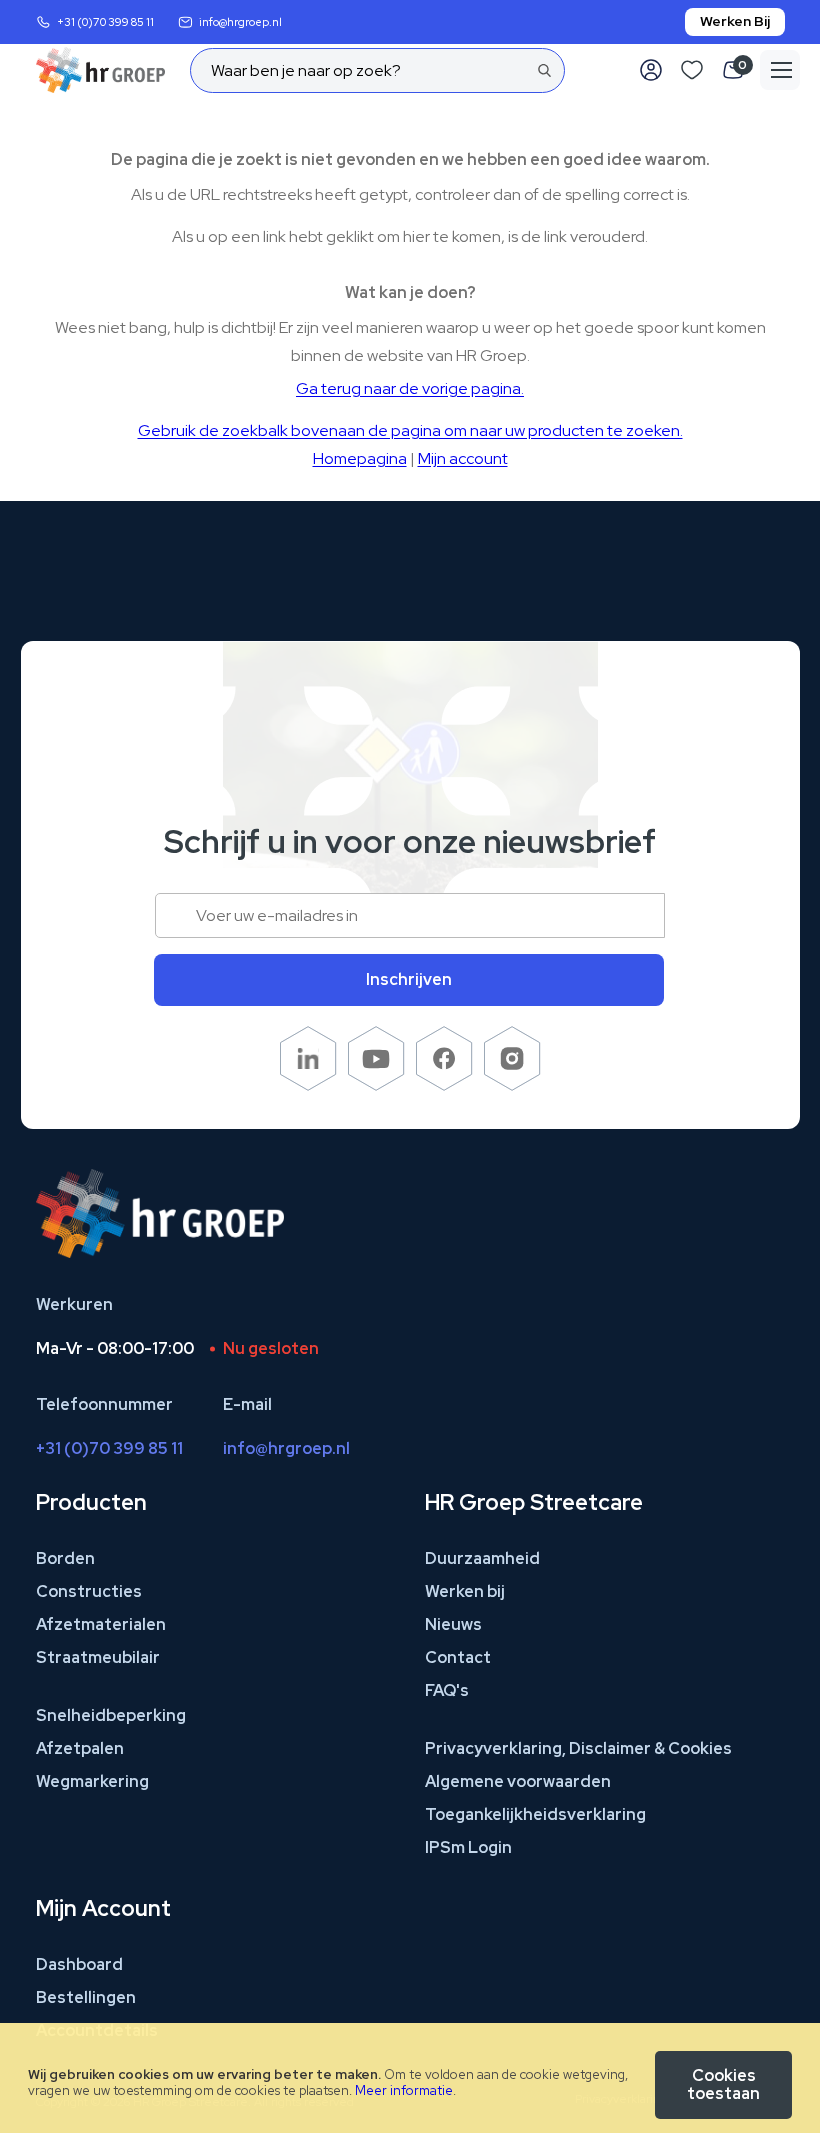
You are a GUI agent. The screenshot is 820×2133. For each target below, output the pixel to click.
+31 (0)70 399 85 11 (105, 22)
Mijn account (463, 458)
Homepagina (360, 458)
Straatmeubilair (98, 1657)
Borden (65, 1558)
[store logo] (100, 70)
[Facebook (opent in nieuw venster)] (444, 1085)
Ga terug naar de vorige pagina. (410, 388)
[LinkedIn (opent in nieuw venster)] (308, 1085)
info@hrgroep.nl (240, 22)
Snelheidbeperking (111, 1715)
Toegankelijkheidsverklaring (535, 1814)
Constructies (89, 1591)
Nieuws (453, 1624)
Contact (458, 1657)
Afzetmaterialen (101, 1624)
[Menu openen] (780, 70)
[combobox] (377, 70)
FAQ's (447, 1690)
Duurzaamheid (482, 1558)
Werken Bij (735, 21)
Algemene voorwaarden (518, 1781)
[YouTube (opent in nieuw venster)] (376, 1085)
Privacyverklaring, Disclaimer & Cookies (578, 1748)
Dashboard (79, 1964)
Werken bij (465, 1591)
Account (651, 70)
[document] (410, 2078)
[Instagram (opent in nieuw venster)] (512, 1085)
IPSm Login (468, 1847)
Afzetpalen (80, 1748)
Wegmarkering (92, 1781)
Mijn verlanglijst (692, 70)
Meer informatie (404, 2090)
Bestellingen (86, 1997)
